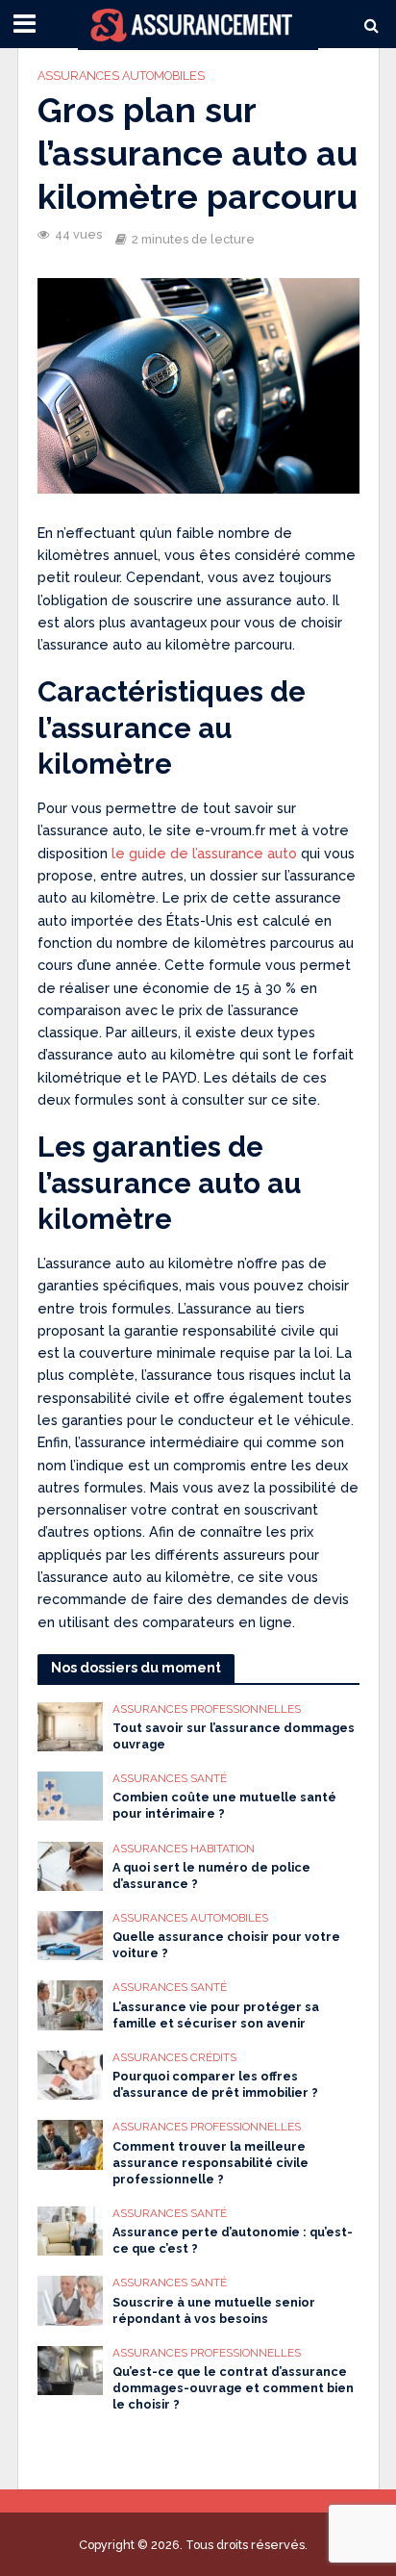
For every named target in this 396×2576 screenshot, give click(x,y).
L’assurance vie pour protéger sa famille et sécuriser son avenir (216, 2015)
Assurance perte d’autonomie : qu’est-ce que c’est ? (233, 2240)
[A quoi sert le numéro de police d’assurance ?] (71, 1865)
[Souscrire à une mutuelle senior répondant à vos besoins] (71, 2299)
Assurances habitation (184, 1849)
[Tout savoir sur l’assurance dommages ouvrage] (71, 1725)
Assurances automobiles (121, 76)
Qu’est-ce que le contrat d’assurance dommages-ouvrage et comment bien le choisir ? (233, 2388)
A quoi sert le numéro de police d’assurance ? (211, 1875)
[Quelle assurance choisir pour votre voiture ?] (71, 1934)
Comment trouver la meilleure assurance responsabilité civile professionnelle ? (210, 2163)
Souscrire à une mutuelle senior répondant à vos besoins (214, 2310)
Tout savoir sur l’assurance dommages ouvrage (234, 1736)
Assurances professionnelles (207, 1709)
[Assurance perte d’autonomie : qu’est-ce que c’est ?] (71, 2230)
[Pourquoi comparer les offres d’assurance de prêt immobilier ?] (71, 2074)
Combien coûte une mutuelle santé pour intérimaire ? (224, 1805)
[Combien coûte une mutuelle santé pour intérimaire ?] (71, 1795)
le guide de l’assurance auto (204, 854)
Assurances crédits (174, 2057)
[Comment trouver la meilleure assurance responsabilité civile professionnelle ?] (71, 2143)
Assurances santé (170, 1778)
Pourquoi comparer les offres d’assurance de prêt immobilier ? (215, 2084)
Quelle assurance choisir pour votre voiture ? (226, 1945)
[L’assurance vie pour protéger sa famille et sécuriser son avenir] (71, 2004)
